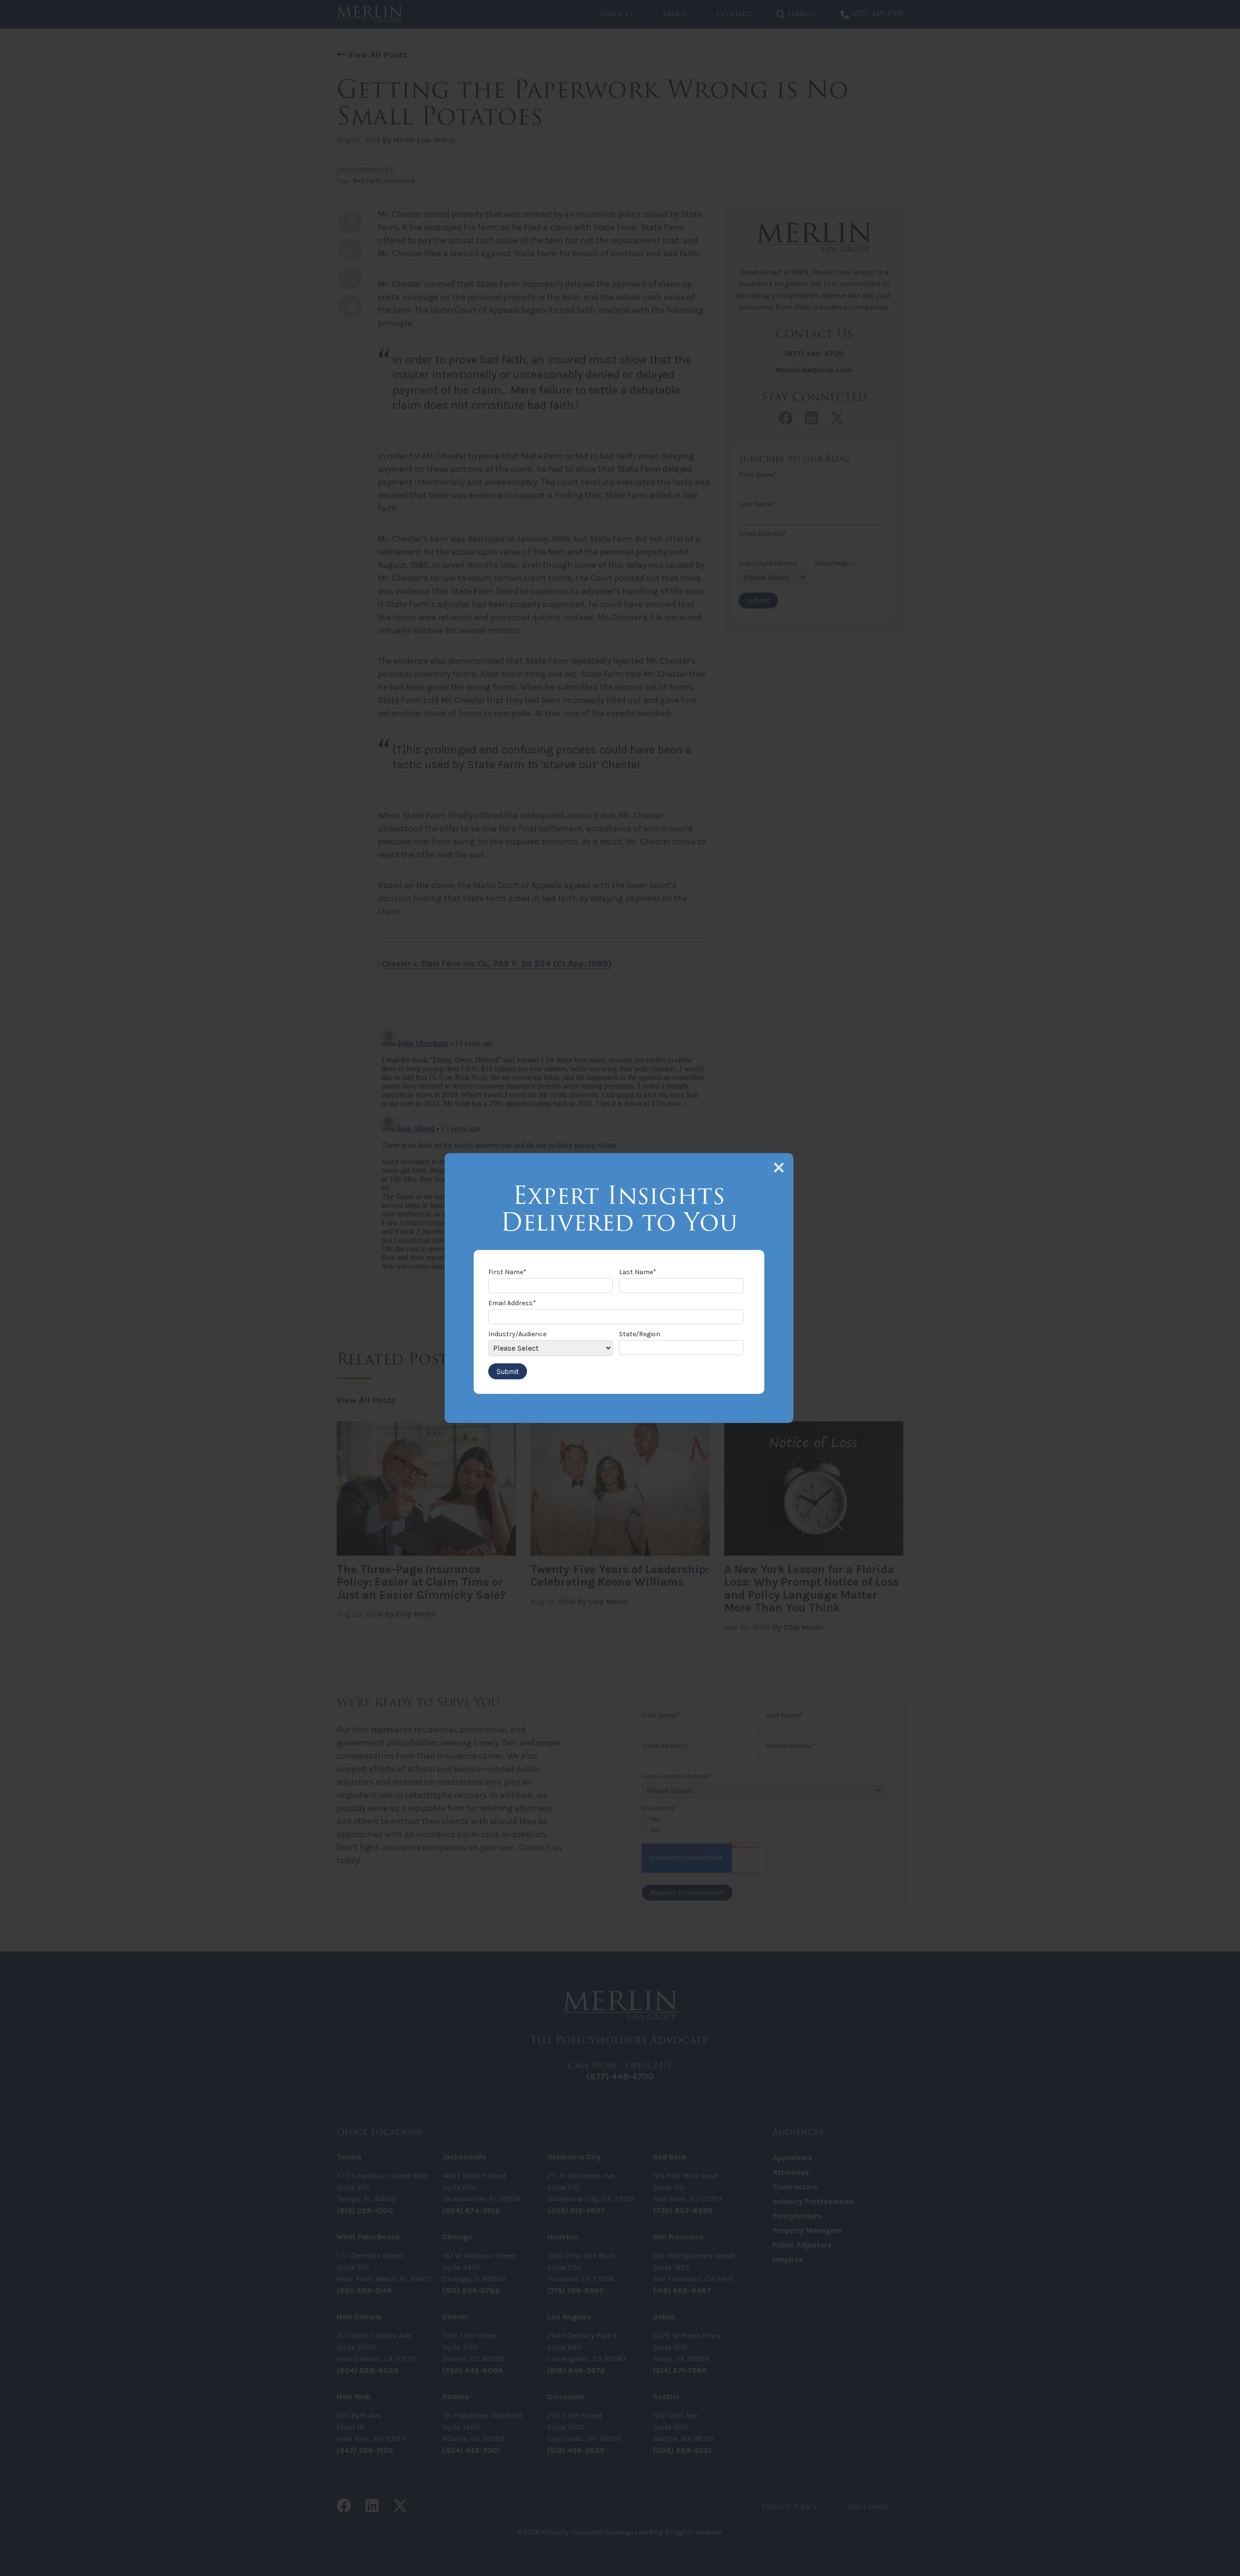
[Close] (779, 1168)
